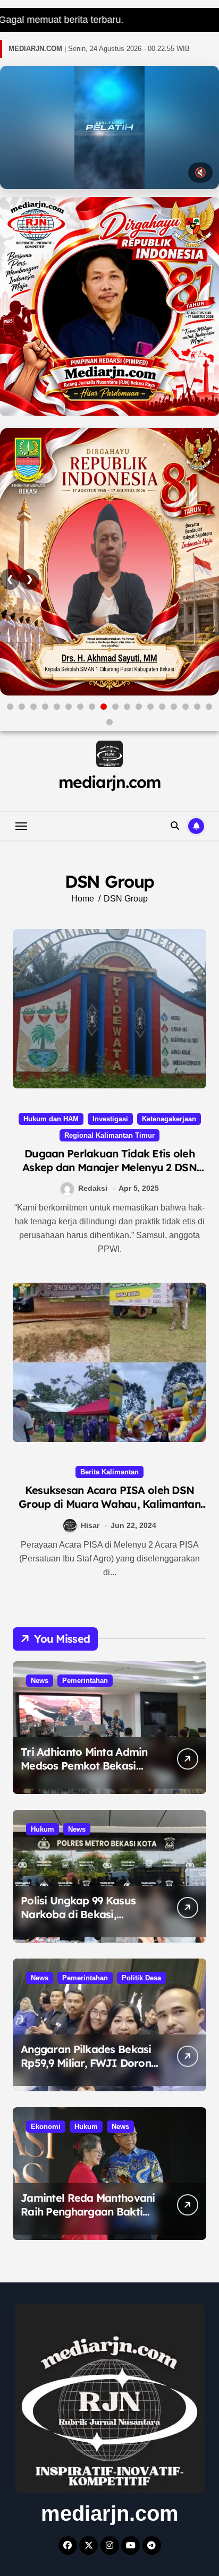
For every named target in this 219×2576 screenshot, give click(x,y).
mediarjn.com (109, 782)
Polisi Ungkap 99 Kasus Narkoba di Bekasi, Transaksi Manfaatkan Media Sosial (78, 1921)
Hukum (43, 1829)
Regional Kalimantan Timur (109, 1135)
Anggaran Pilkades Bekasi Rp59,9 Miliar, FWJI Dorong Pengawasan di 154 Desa (89, 2063)
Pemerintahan (85, 1681)
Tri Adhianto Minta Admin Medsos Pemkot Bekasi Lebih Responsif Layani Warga (84, 1772)
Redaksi (93, 1188)
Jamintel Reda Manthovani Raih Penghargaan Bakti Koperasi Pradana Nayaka (88, 2212)
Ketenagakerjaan (169, 1119)
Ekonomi (46, 2127)
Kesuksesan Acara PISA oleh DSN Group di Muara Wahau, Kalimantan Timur (109, 1504)
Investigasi (110, 1119)
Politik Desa (141, 1978)
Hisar (90, 1525)
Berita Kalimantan (109, 1472)
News (40, 1681)
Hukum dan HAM (51, 1119)
